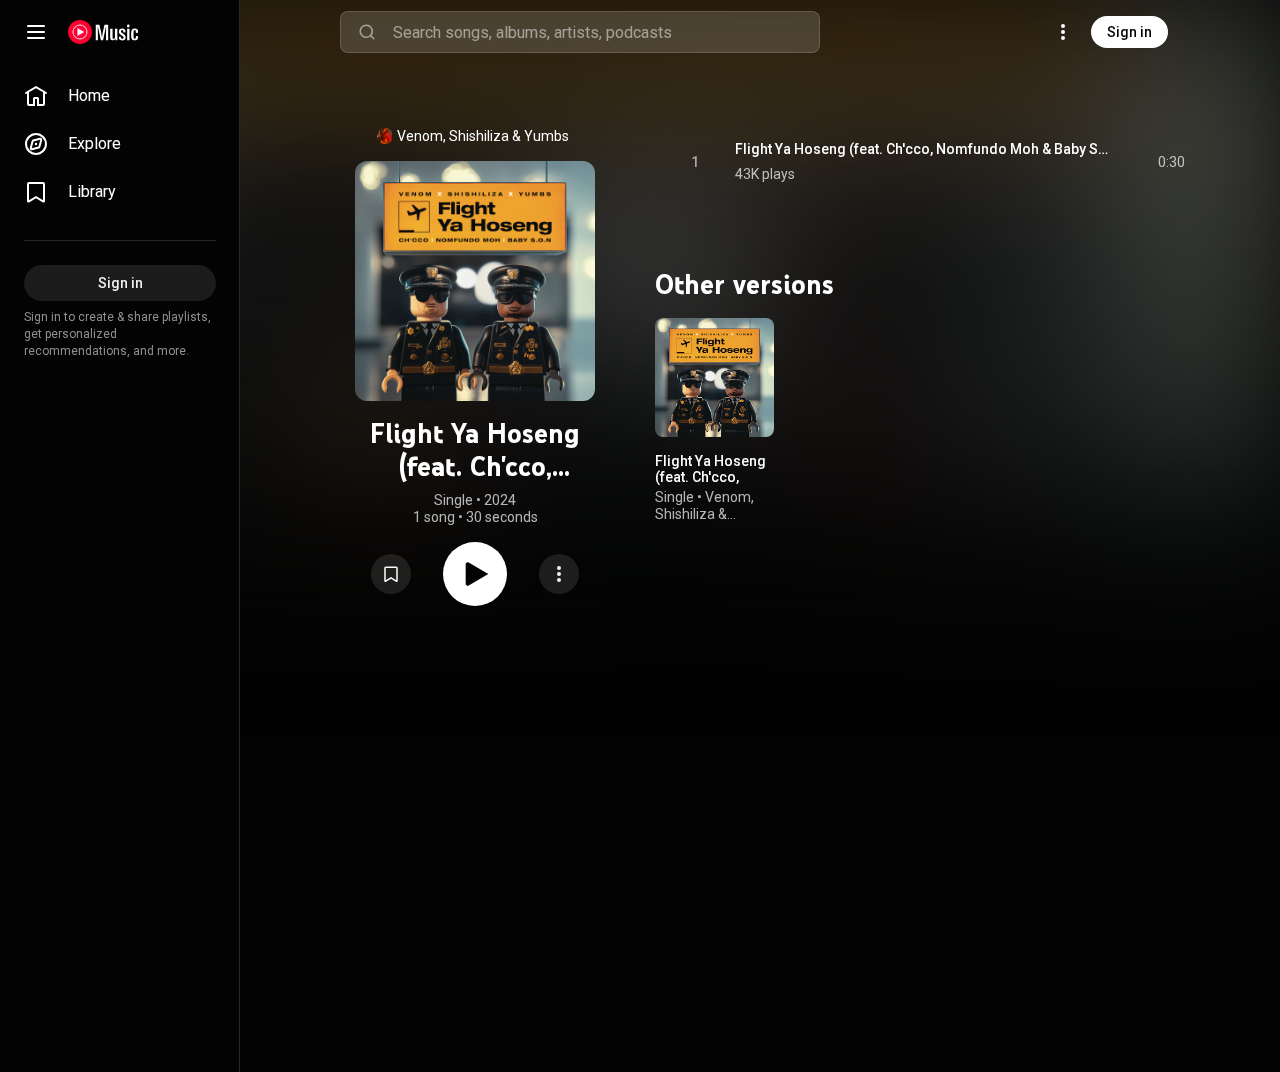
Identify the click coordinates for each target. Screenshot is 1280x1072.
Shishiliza (479, 136)
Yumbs (546, 136)
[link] (120, 96)
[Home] (103, 32)
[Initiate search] (367, 32)
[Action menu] (559, 574)
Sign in (1129, 32)
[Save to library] (391, 574)
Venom (420, 136)
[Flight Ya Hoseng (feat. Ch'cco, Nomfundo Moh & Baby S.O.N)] (714, 377)
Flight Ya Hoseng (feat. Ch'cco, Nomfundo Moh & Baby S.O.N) (923, 149)
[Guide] (36, 32)
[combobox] (606, 32)
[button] (391, 574)
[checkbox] (1171, 162)
